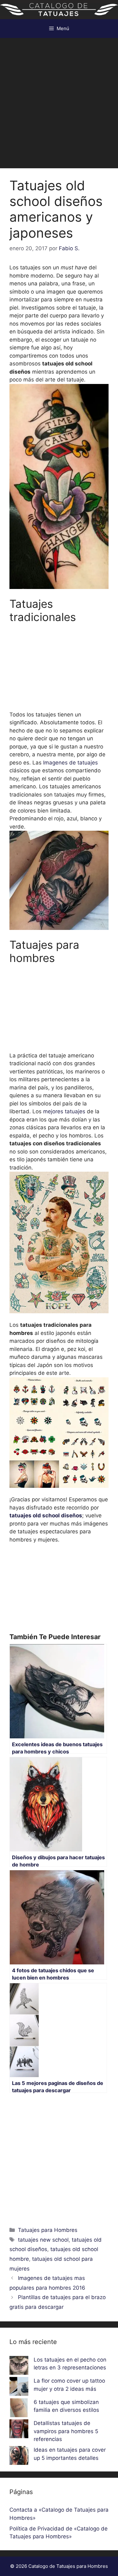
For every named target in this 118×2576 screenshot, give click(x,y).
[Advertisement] (59, 100)
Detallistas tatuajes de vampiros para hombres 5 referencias (66, 2431)
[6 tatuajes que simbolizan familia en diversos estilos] (19, 2409)
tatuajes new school (43, 2240)
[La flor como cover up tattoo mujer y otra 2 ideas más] (19, 2388)
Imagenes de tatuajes (70, 763)
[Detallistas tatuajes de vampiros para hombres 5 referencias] (19, 2430)
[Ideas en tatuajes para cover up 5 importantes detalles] (19, 2457)
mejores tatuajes (65, 1111)
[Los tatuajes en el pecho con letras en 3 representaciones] (19, 2367)
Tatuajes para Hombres (48, 2230)
